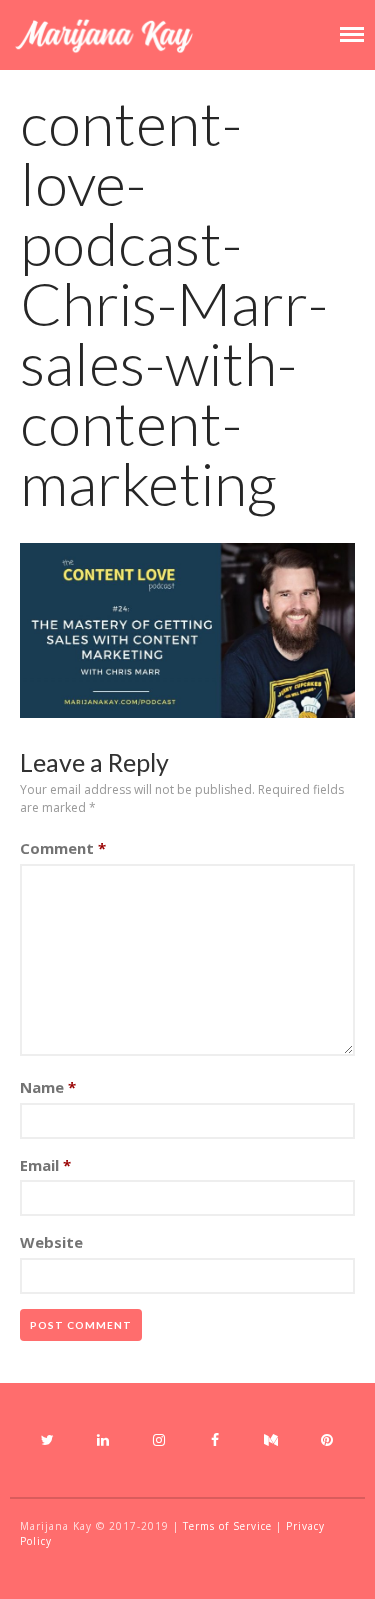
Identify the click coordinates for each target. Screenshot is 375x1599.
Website (51, 1242)
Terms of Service (227, 1526)
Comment (63, 848)
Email (45, 1165)
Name (48, 1087)
